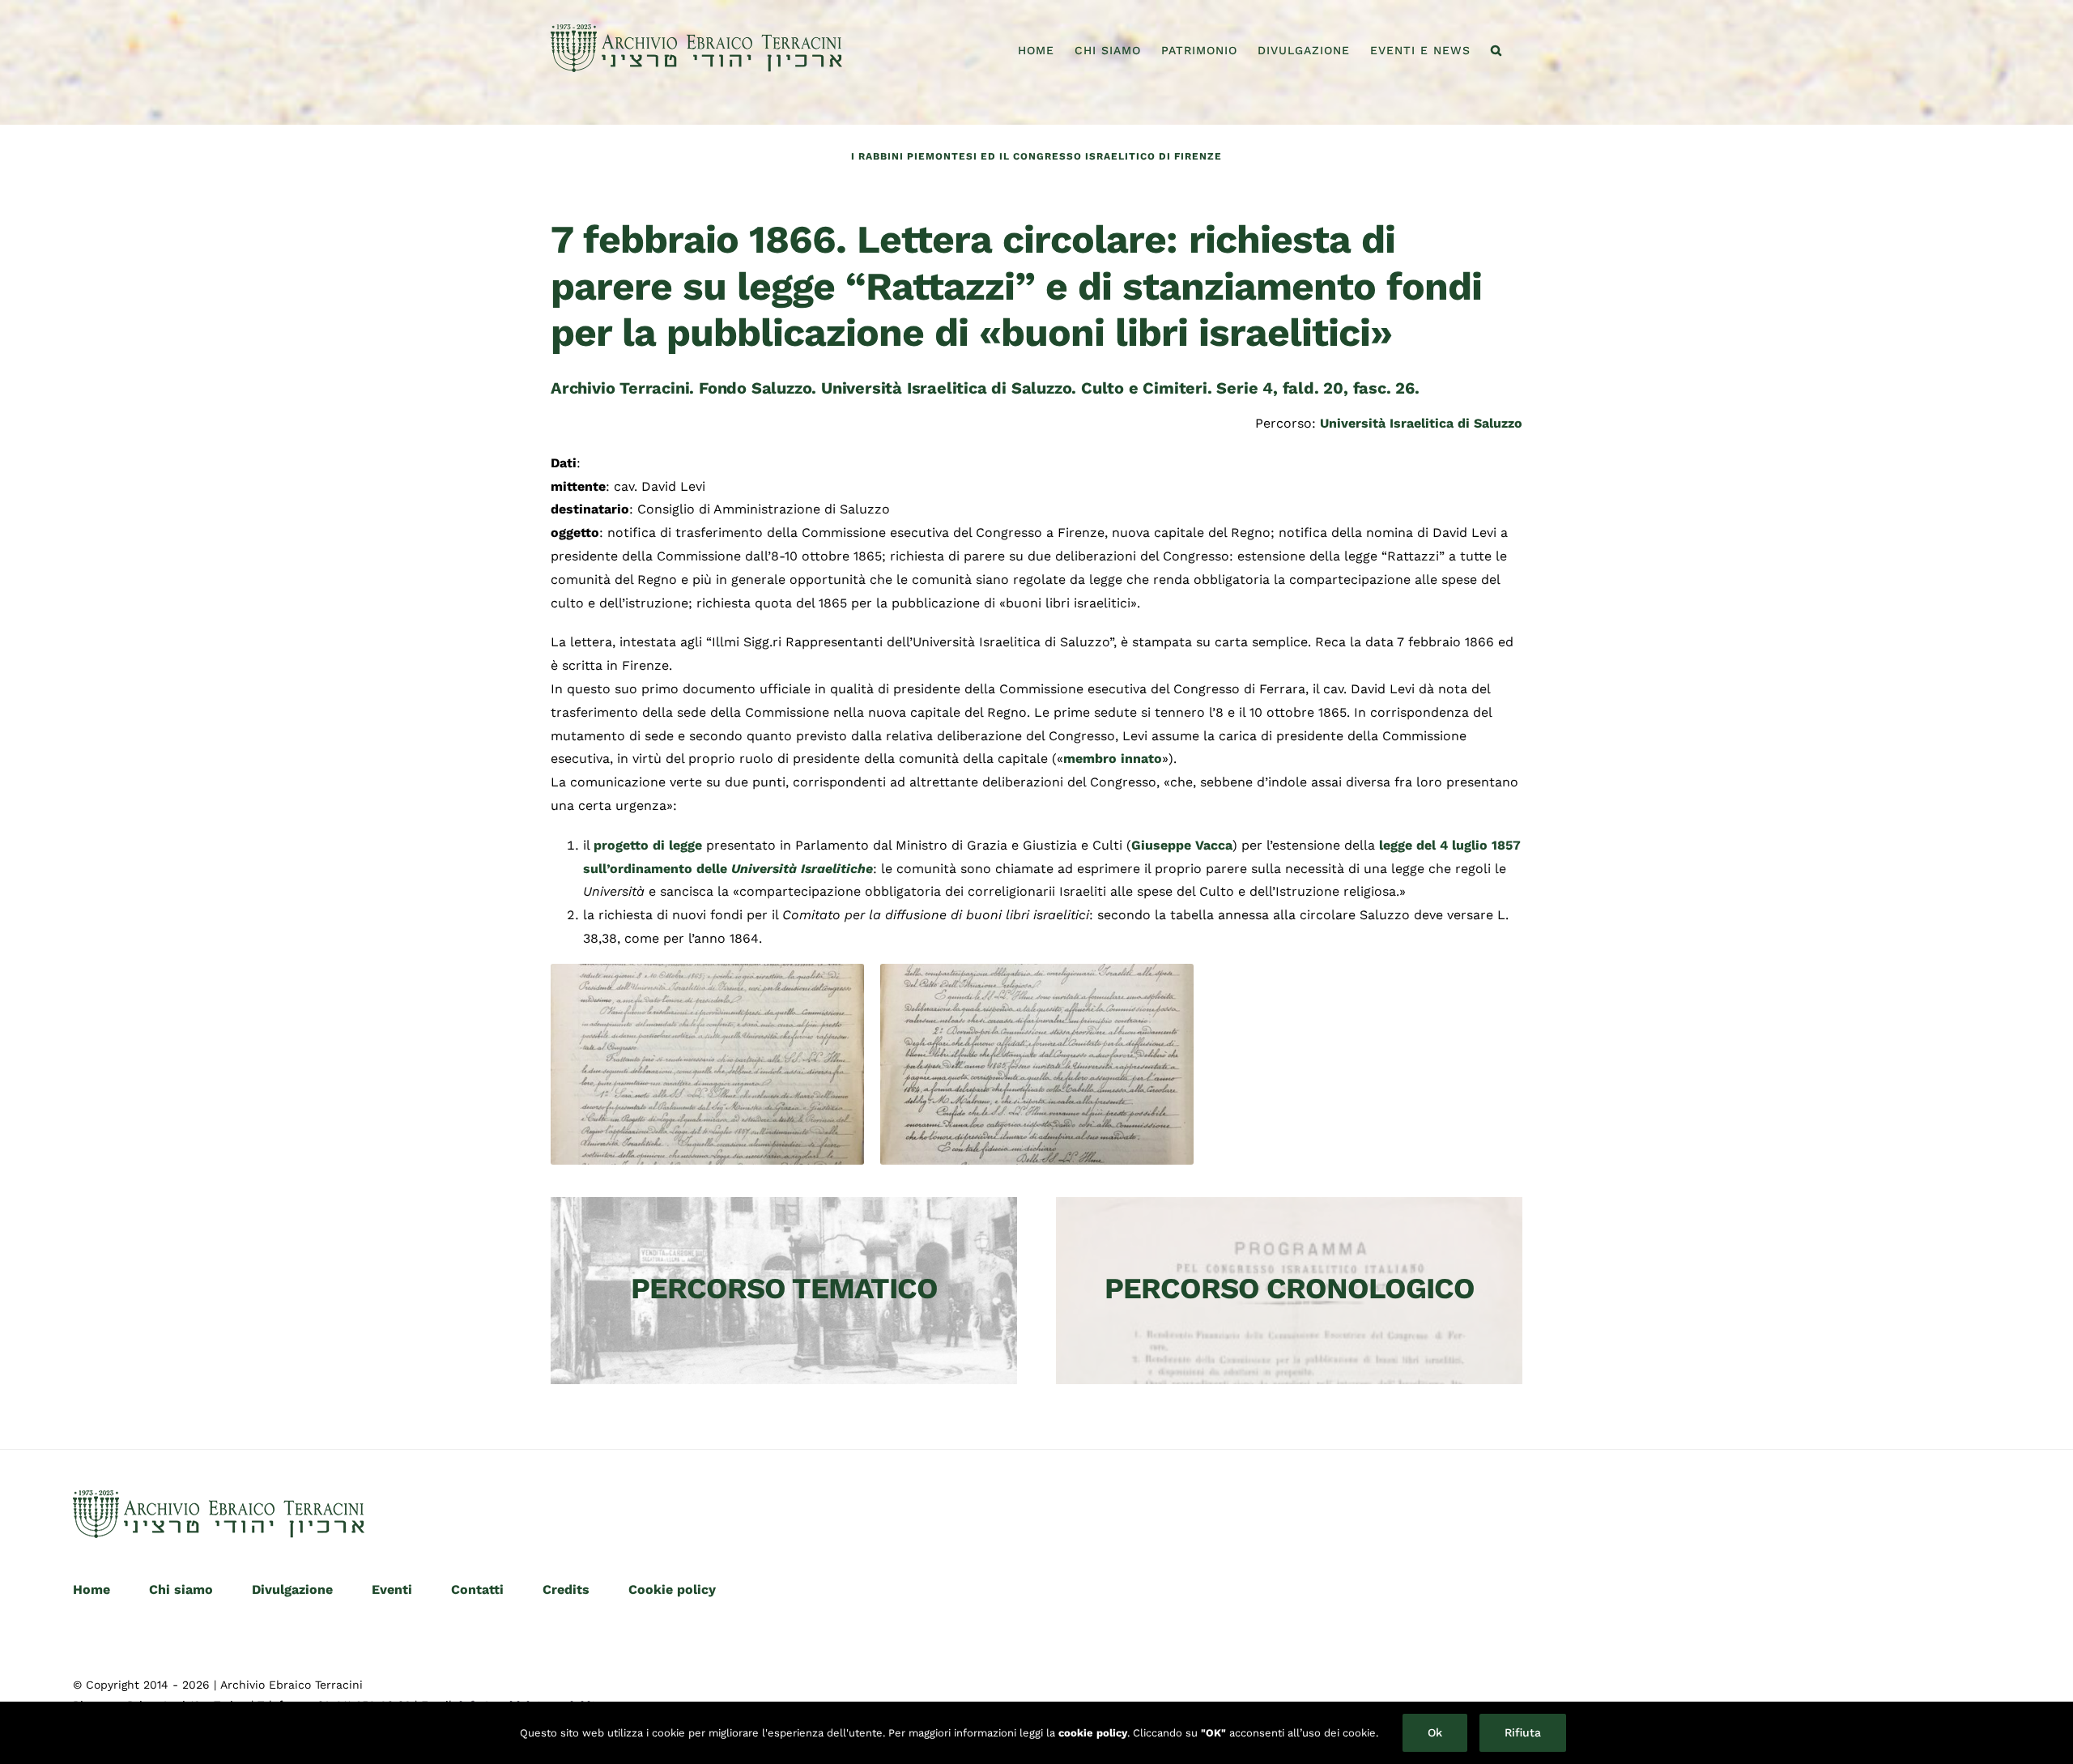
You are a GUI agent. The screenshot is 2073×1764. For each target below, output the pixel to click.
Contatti (477, 1589)
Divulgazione (292, 1589)
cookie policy (1093, 1733)
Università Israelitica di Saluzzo (1421, 423)
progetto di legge (648, 845)
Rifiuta (1523, 1732)
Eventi (392, 1589)
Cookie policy (672, 1589)
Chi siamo (181, 1589)
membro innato (1113, 758)
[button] (1496, 50)
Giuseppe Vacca (1182, 845)
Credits (566, 1589)
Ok (1435, 1732)
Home (92, 1589)
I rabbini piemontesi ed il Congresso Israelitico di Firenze (1036, 156)
